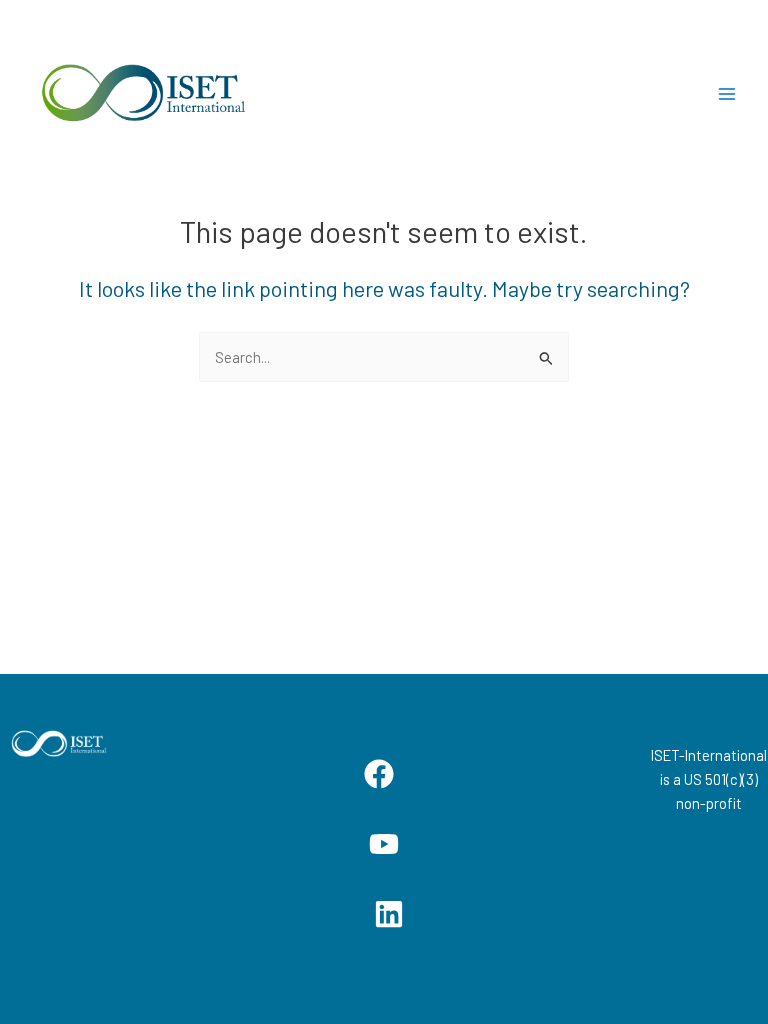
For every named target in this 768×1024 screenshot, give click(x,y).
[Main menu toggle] (727, 94)
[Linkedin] (389, 914)
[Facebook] (379, 774)
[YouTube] (384, 844)
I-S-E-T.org (342, 93)
